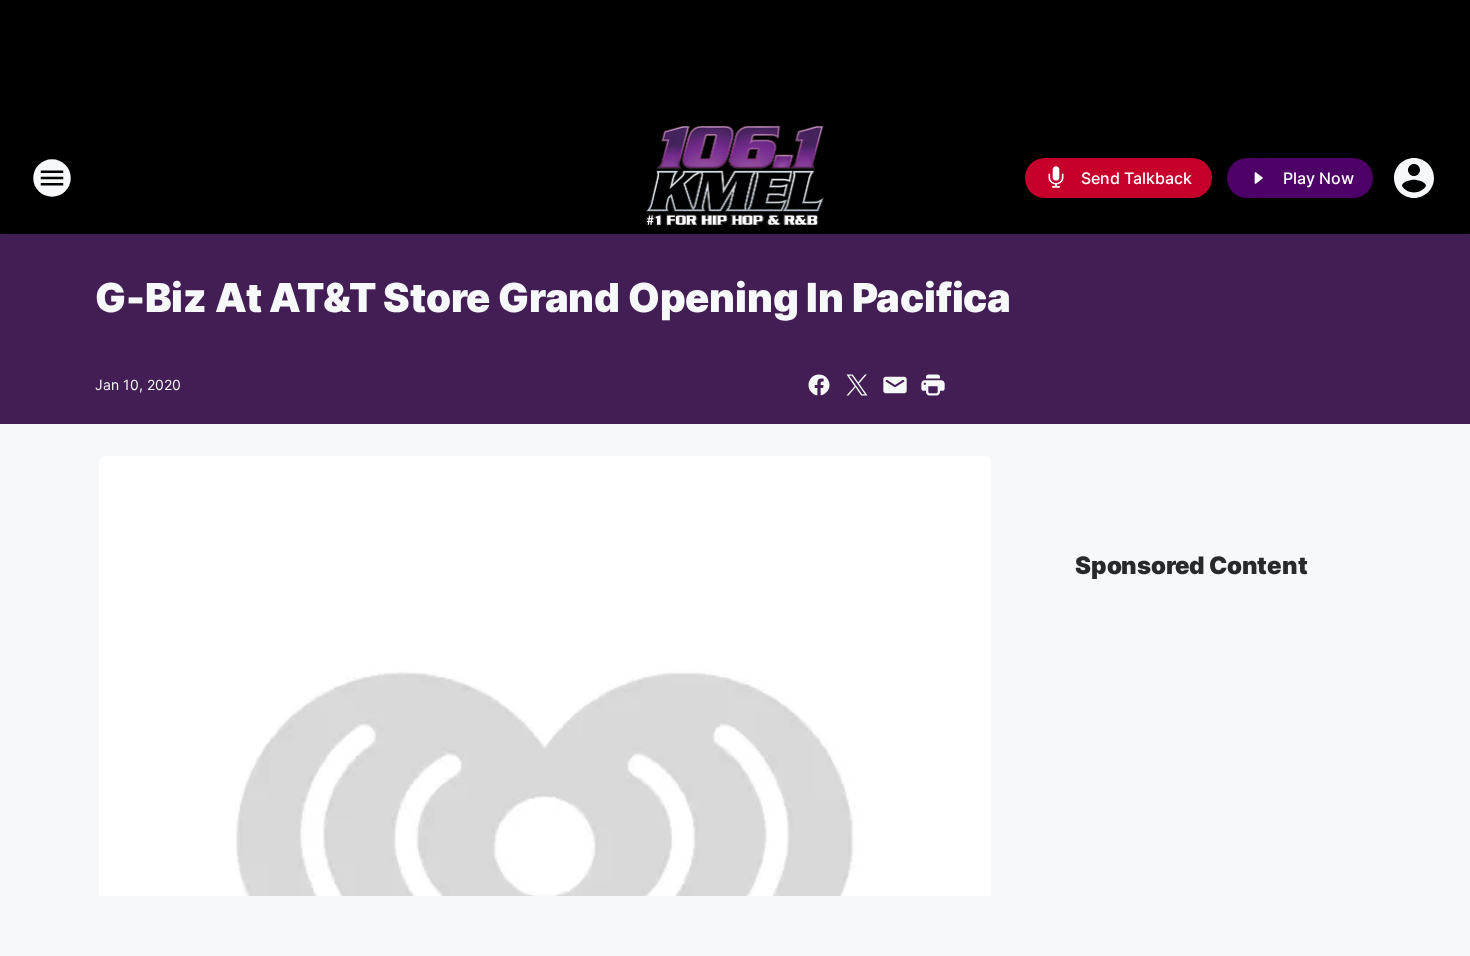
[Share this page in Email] (895, 385)
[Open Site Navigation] (52, 178)
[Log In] (1416, 178)
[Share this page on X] (857, 385)
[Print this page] (933, 385)
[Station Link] (735, 178)
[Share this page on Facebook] (819, 385)
